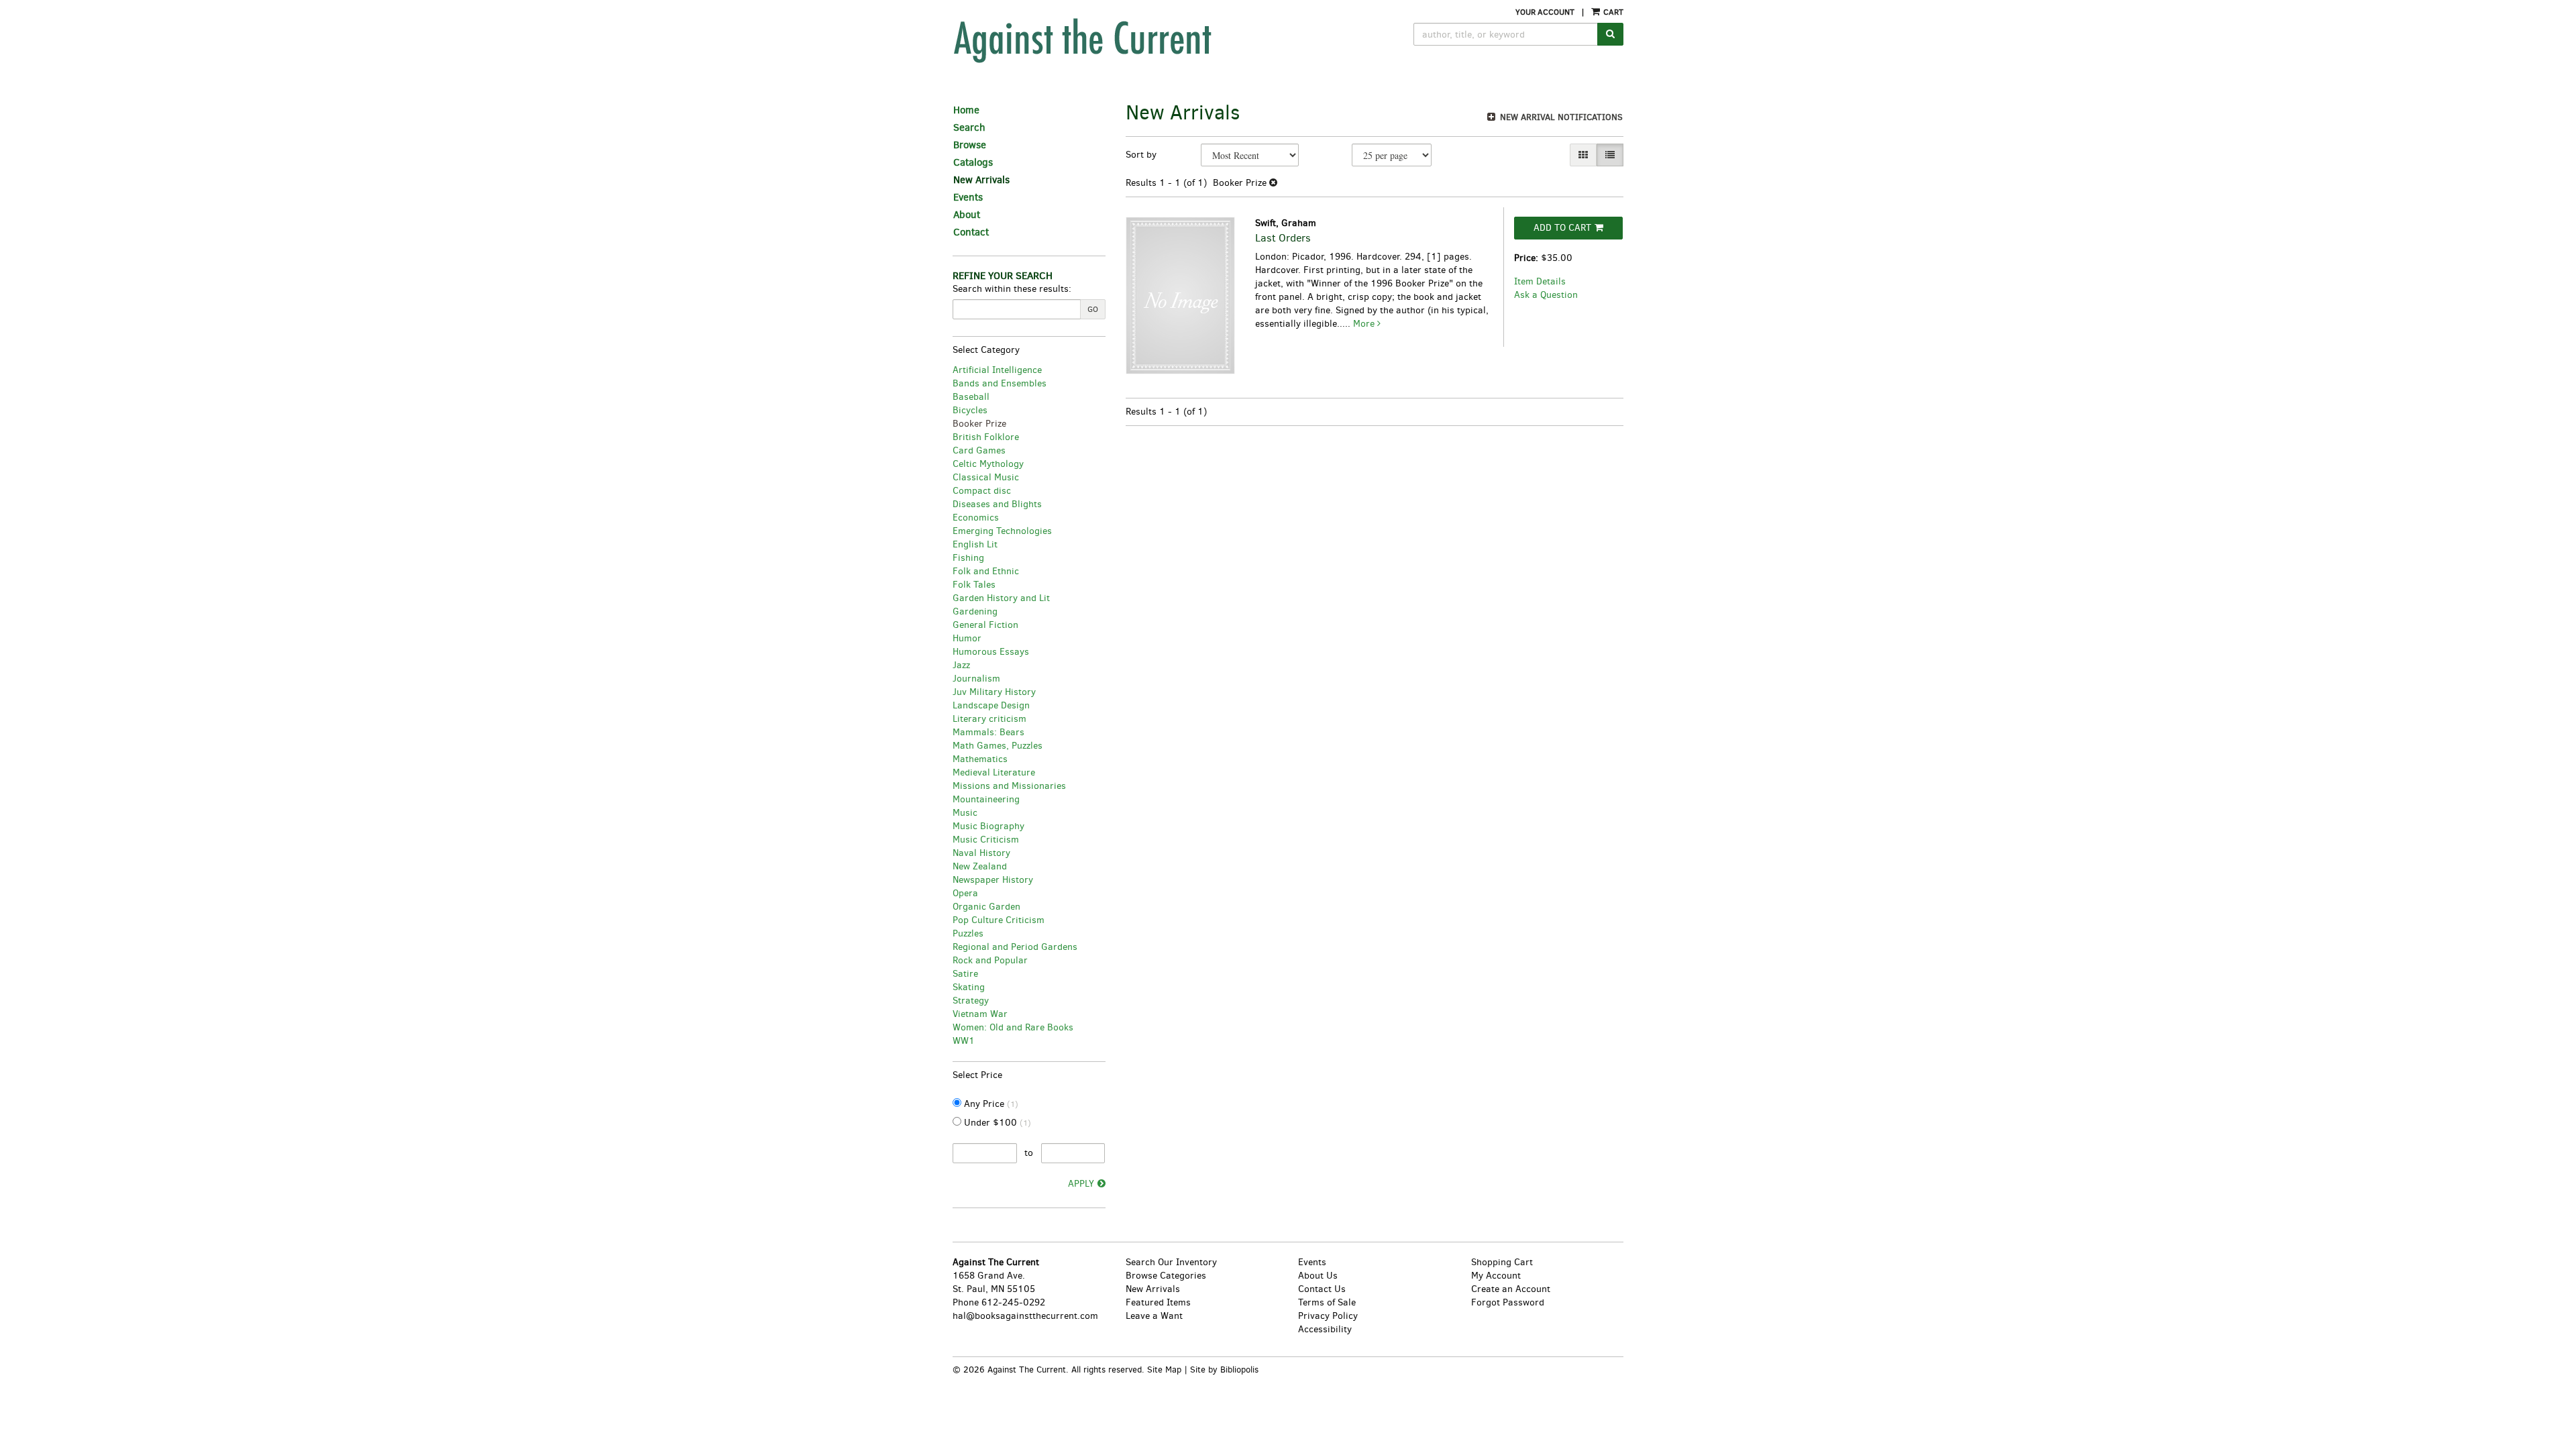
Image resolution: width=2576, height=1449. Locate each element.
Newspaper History (993, 880)
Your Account (1545, 12)
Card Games (979, 450)
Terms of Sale (1327, 1302)
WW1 (964, 1041)
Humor (967, 638)
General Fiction (985, 625)
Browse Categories (1166, 1276)
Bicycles (970, 410)
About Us (1318, 1276)
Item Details (1540, 281)
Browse (970, 145)
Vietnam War (980, 1014)
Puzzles (968, 933)
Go (1093, 309)
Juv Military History (994, 692)
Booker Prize (979, 424)
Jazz (961, 665)
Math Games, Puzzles (998, 746)
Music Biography (988, 826)
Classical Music (986, 477)
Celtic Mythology (988, 464)
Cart (1612, 12)
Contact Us (1322, 1289)
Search (969, 127)
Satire (965, 974)
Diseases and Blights (997, 504)
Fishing (968, 558)
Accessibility (1325, 1329)
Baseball (971, 397)
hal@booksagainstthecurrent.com (1025, 1316)
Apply (1081, 1184)
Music (965, 813)
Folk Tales (974, 585)
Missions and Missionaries (1009, 786)
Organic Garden (986, 907)
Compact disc (982, 491)
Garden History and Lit (1001, 598)
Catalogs (973, 162)
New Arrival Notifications (1560, 117)
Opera (965, 893)
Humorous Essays (991, 652)
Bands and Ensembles (1000, 383)
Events (968, 197)
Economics (976, 518)
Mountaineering (986, 799)
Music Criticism (986, 840)
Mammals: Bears (988, 732)
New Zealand (980, 866)
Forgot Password (1508, 1302)
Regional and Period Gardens (1015, 947)
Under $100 (996, 1123)
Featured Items (1158, 1302)
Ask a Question (1546, 295)
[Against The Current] (1144, 40)
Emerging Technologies (1002, 531)
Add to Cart (1562, 228)
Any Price (990, 1104)
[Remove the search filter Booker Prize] (1273, 183)
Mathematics (980, 759)
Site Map (1164, 1370)
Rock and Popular (990, 960)
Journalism (976, 679)
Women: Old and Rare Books (1013, 1027)
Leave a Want (1154, 1316)
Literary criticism (989, 719)
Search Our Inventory (1171, 1262)
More (1365, 324)
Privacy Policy (1328, 1316)
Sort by (1141, 155)
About (967, 215)
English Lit (975, 544)
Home (966, 110)
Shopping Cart (1502, 1262)
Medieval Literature (994, 772)
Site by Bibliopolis (1224, 1370)
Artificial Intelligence (997, 370)
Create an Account (1511, 1289)
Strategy (971, 1001)
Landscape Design (991, 705)
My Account (1496, 1276)
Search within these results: (1012, 289)
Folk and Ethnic (986, 571)
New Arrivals (981, 180)
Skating (969, 987)
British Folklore (986, 437)
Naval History (981, 853)
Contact (971, 232)
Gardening (975, 611)
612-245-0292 (1013, 1302)
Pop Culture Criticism (999, 920)
